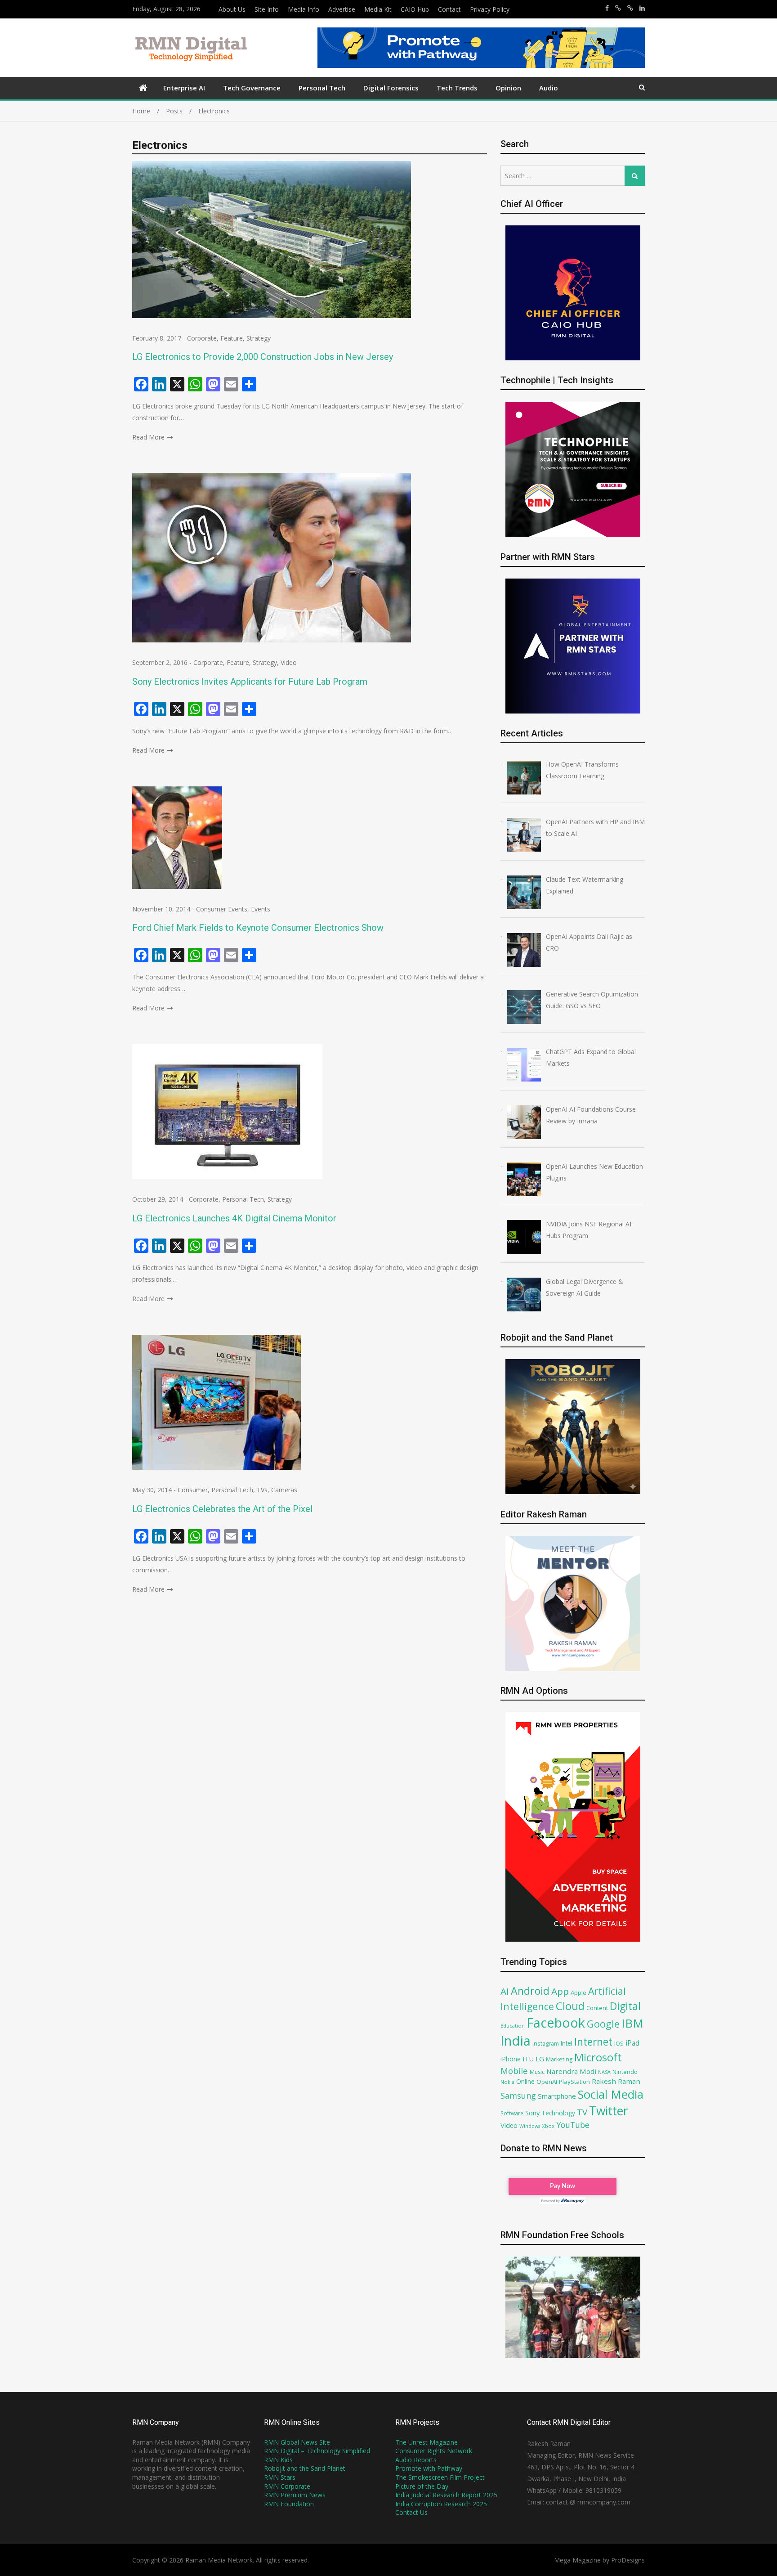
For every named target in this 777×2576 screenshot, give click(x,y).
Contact (449, 9)
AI (505, 1991)
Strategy (259, 338)
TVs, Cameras (277, 1490)
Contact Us (411, 2512)
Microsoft (598, 2057)
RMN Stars (280, 2477)
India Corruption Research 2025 (441, 2504)
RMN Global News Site (297, 2442)
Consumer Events (222, 909)
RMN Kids (278, 2460)
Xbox (548, 2126)
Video (289, 662)
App (560, 1991)
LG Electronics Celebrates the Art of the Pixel (222, 1509)
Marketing (559, 2059)
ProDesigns (628, 2560)
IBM (632, 2023)
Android (530, 1991)
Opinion (508, 88)
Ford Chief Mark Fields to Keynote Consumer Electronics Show (258, 928)
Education (513, 2026)
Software (512, 2113)
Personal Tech (322, 88)
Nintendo (625, 2072)
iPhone (511, 2059)
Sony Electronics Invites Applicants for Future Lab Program (250, 682)
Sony (532, 2113)
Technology (558, 2113)
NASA (604, 2072)
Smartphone (557, 2096)
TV (582, 2112)
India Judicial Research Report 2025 (446, 2495)
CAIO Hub (415, 9)
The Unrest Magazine (426, 2442)
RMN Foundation (289, 2504)
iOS (619, 2043)
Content (597, 2008)
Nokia (507, 2082)
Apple (578, 1993)
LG (540, 2059)
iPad (632, 2043)
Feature (232, 338)
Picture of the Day (422, 2486)
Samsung (518, 2096)
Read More (148, 437)
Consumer (193, 1490)
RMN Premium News (295, 2495)
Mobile (514, 2071)
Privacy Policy (490, 9)
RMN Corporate (287, 2486)
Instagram (546, 2044)
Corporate (202, 338)
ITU (528, 2059)
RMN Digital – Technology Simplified (317, 2451)
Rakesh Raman (616, 2081)
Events (261, 909)
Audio (549, 88)
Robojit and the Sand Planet (305, 2468)
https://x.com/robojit (630, 8)
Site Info (267, 9)
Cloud (570, 2006)
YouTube (573, 2125)
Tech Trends (457, 88)
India (516, 2041)
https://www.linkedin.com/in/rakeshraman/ (642, 8)
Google (603, 2024)
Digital (625, 2006)
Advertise (342, 9)
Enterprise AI (184, 88)
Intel (567, 2043)
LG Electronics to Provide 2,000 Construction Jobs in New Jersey (263, 357)
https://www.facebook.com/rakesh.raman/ (607, 8)
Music (537, 2072)
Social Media (611, 2094)
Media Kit (378, 9)
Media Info (304, 9)
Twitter (609, 2111)
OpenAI (547, 2082)
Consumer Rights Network (434, 2451)
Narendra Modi (571, 2071)
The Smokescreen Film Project (440, 2477)
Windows (530, 2126)
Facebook (556, 2022)
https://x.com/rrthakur (618, 8)
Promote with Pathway (429, 2468)
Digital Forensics (391, 88)
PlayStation (574, 2082)
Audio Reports (416, 2460)
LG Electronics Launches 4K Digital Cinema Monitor (234, 1218)
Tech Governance (252, 88)
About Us (232, 9)
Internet (593, 2042)
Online (525, 2081)
